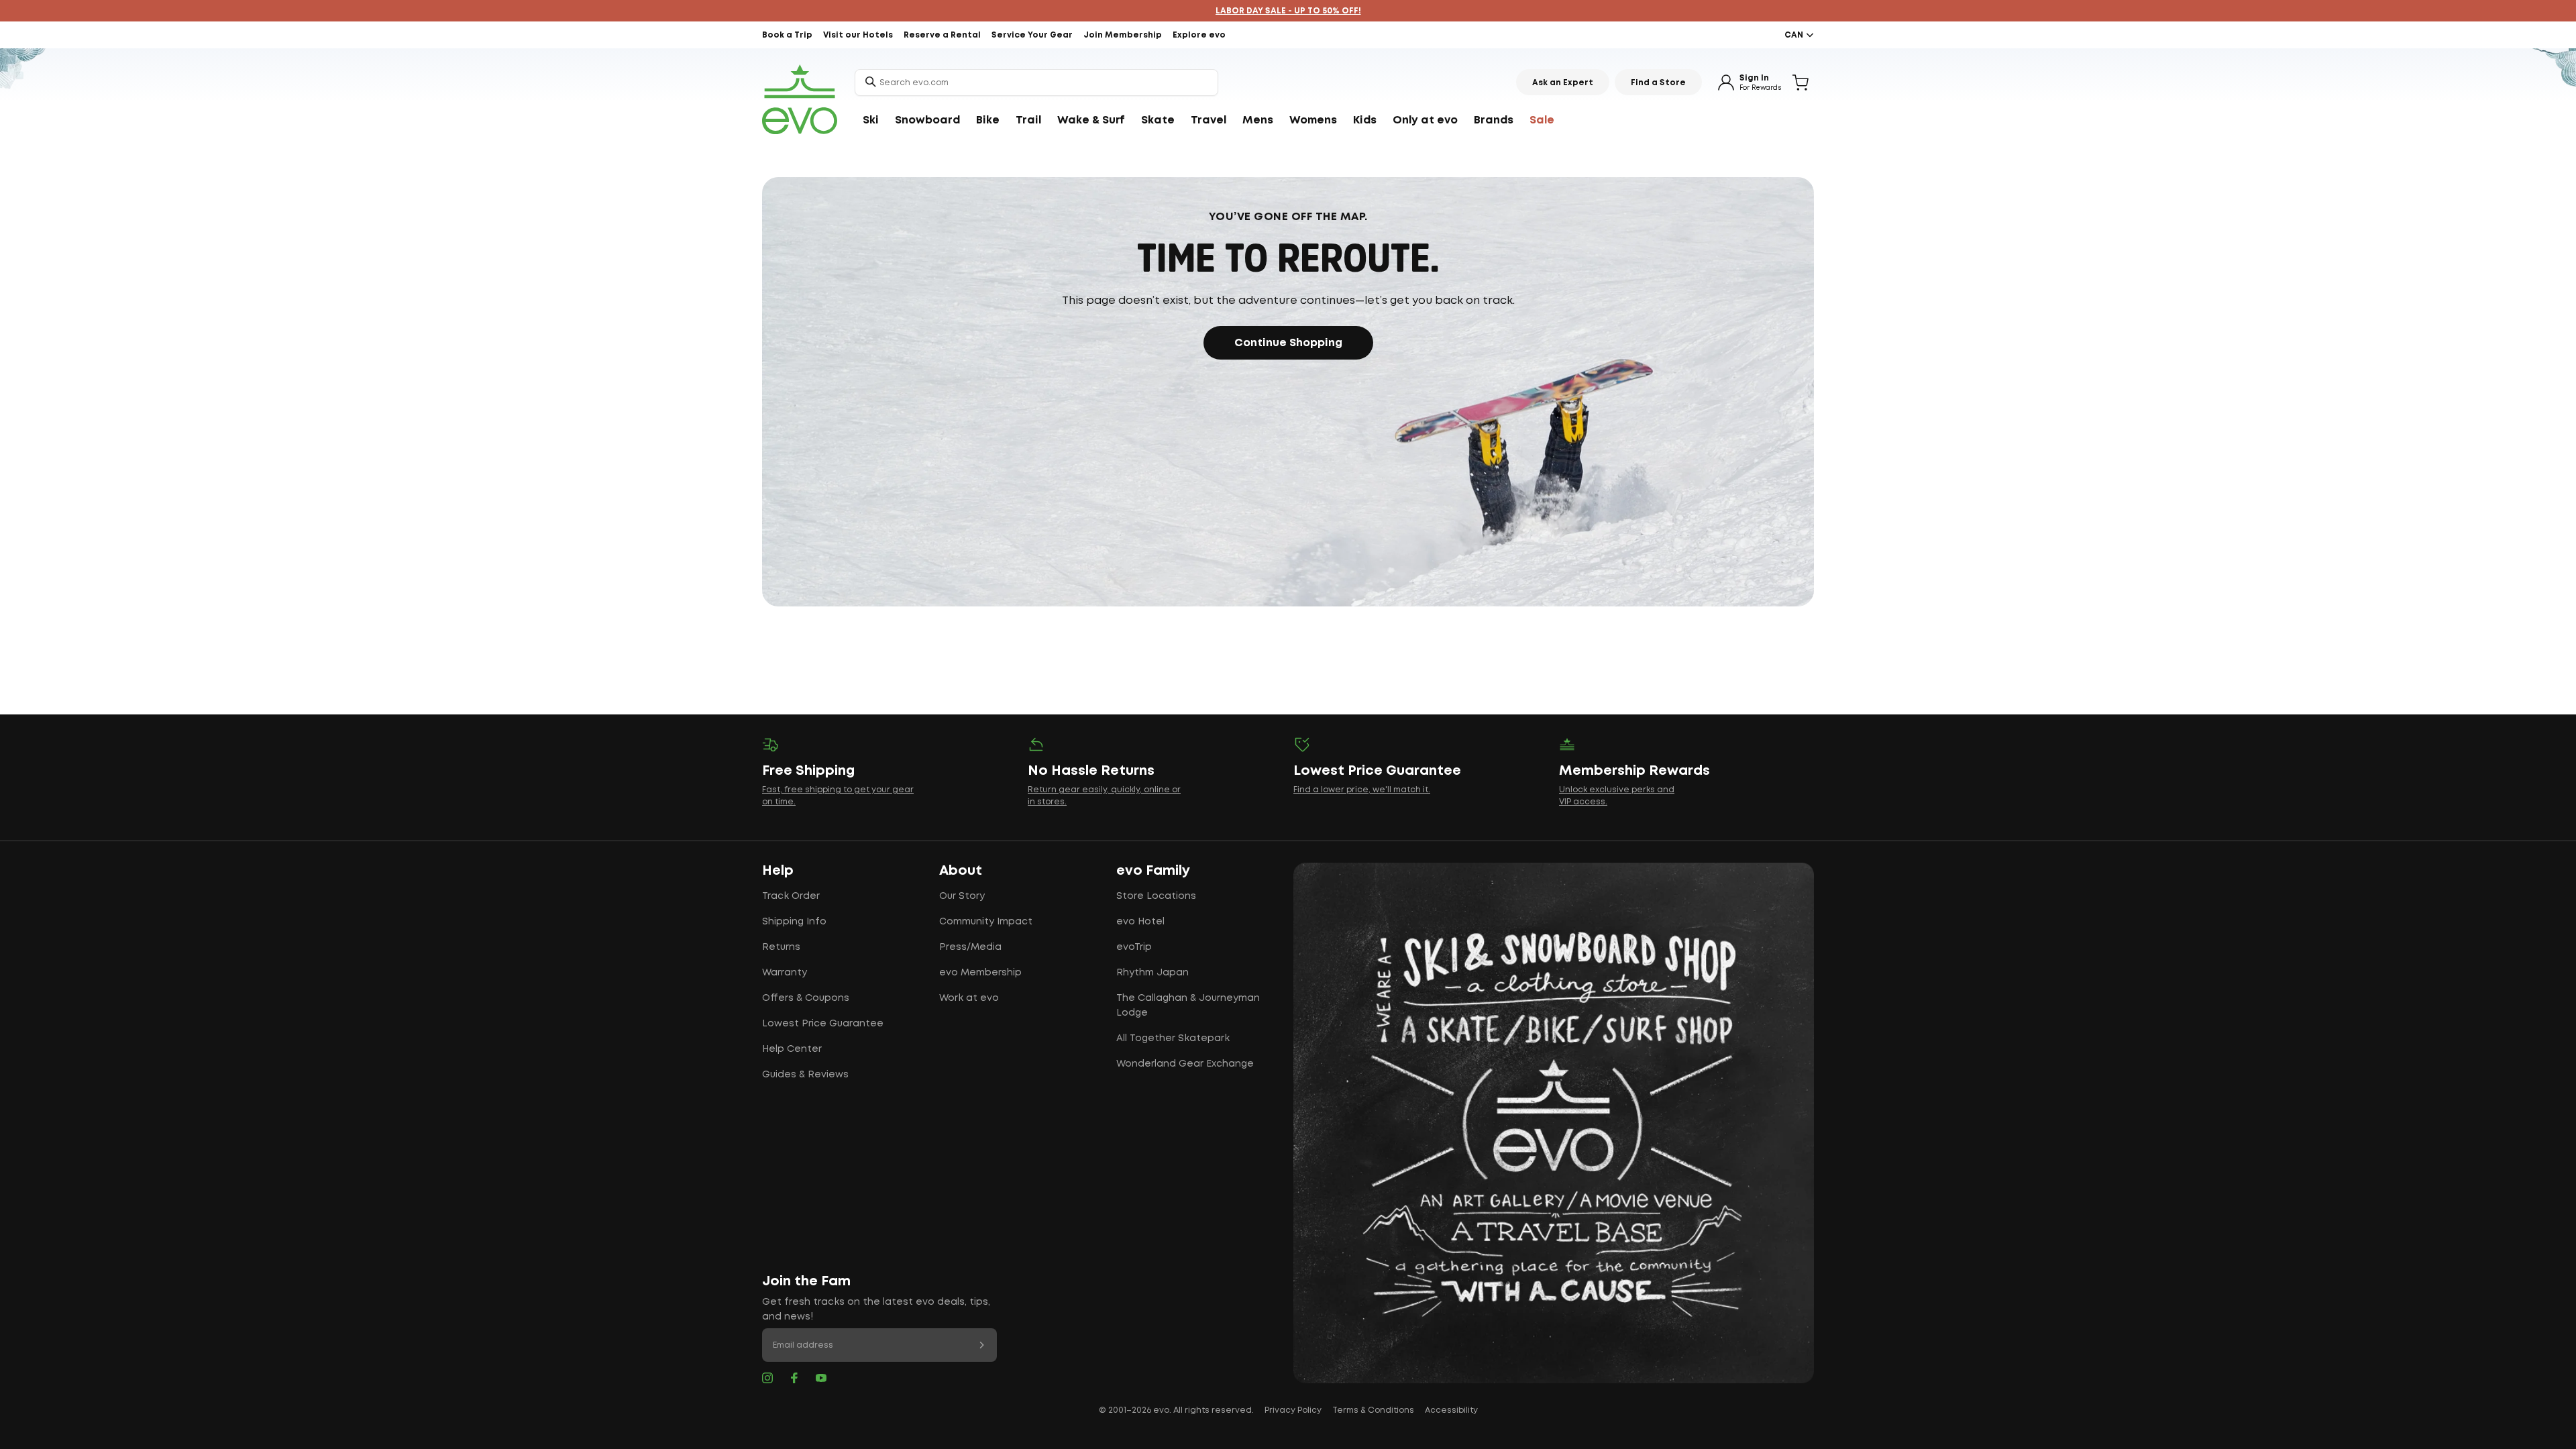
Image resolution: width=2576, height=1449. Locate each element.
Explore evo (1199, 35)
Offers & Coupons (806, 998)
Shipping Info (794, 922)
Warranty (785, 973)
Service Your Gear (1032, 35)
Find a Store (1658, 83)
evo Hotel (1140, 922)
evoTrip (1134, 947)
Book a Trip (787, 35)
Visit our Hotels (858, 35)
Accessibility (1451, 1410)
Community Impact (986, 922)
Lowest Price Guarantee (823, 1024)
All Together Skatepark (1173, 1038)
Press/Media (970, 947)
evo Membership (980, 973)
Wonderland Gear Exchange (1185, 1064)
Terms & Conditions (1373, 1410)
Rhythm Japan (1152, 973)
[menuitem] (871, 121)
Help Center (792, 1049)
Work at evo (969, 998)
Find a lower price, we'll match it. (1362, 790)
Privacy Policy (1293, 1410)
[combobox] (1036, 83)
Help (778, 871)
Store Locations (1156, 896)
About (961, 871)
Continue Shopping (1288, 343)
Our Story (962, 896)
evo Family (1153, 871)
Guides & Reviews (805, 1075)
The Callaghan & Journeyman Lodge (1188, 1006)
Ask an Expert (1563, 83)
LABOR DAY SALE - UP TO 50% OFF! (1288, 11)
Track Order (791, 896)
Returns (781, 947)
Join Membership (1123, 35)
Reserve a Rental (942, 35)
